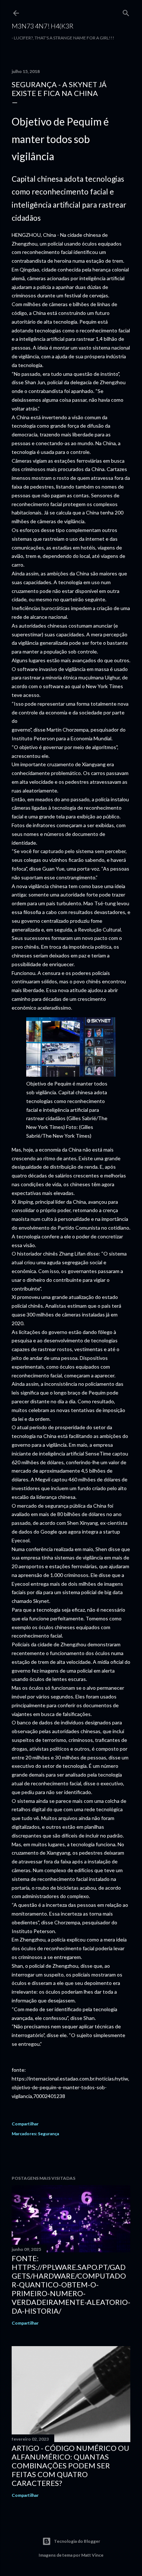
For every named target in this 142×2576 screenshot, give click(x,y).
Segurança (48, 2134)
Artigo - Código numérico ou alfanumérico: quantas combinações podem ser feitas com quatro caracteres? (70, 2465)
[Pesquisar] (126, 11)
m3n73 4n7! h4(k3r (43, 26)
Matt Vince (92, 2555)
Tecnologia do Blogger (77, 2541)
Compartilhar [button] (25, 2124)
